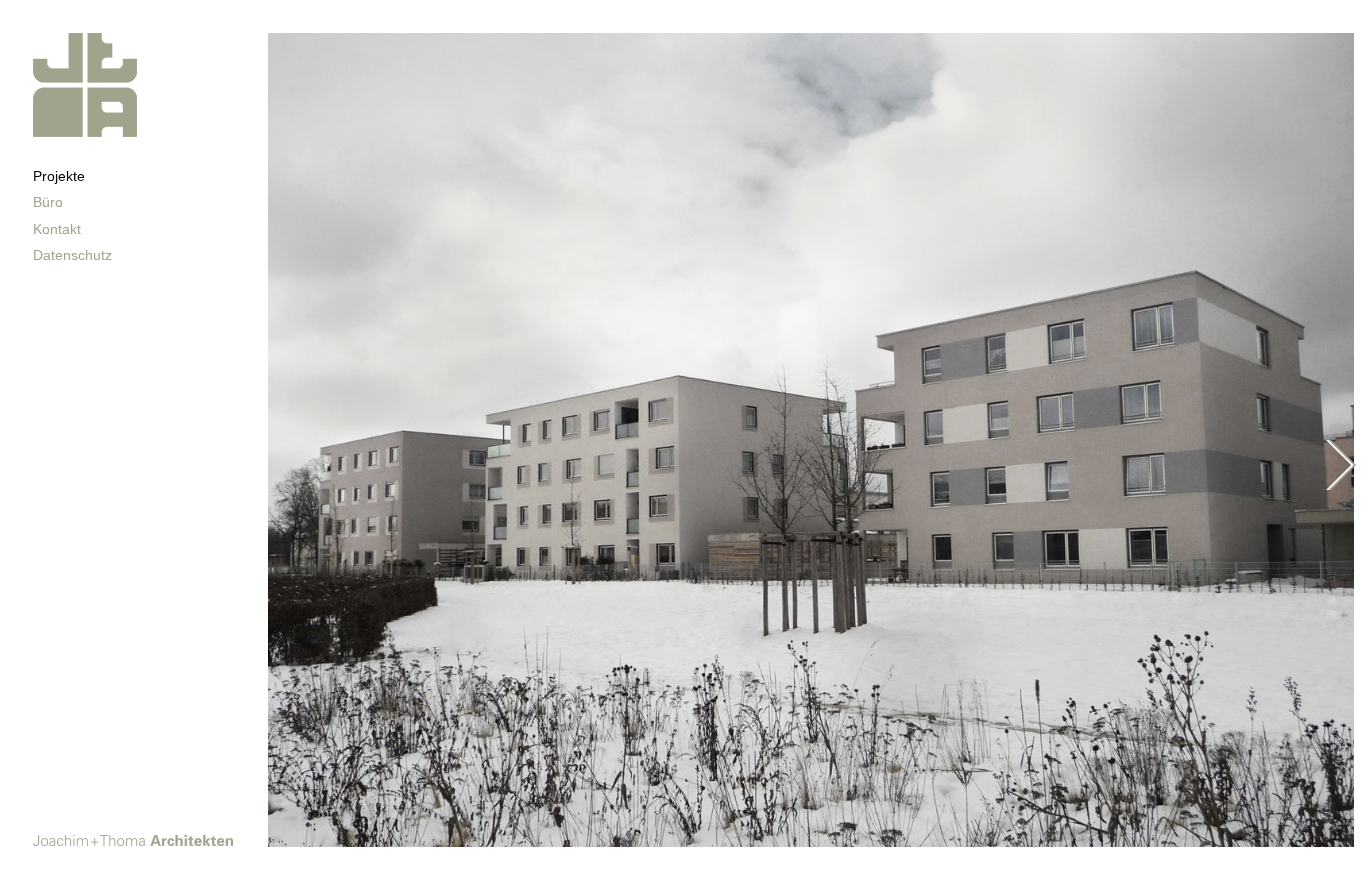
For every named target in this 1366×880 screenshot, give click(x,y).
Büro (48, 202)
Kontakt (57, 229)
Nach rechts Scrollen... (1341, 465)
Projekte (59, 176)
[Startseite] (85, 131)
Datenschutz (72, 255)
